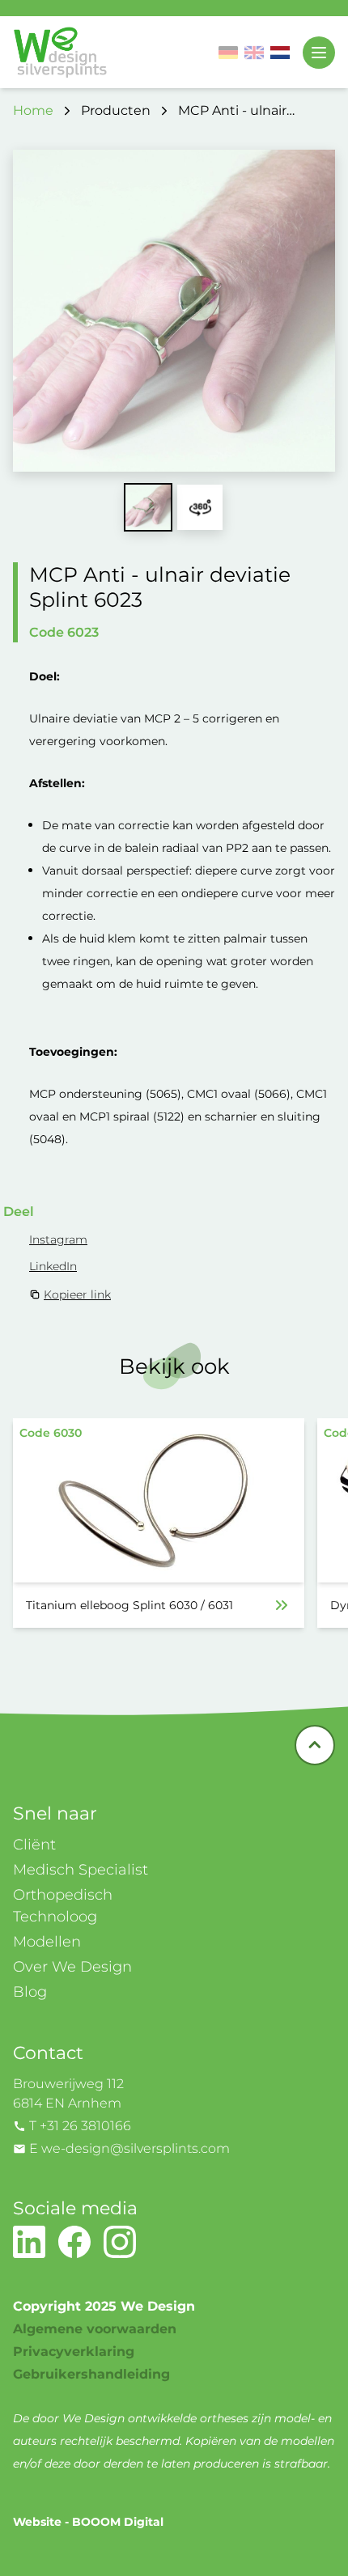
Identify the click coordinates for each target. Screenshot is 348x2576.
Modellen (47, 1942)
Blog (30, 1992)
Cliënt (34, 1845)
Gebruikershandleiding (91, 2374)
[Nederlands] (280, 53)
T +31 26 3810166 (80, 2126)
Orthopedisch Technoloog (63, 1906)
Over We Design (72, 1967)
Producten (116, 110)
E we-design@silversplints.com (129, 2148)
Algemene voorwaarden (95, 2329)
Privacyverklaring (74, 2351)
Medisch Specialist (81, 1870)
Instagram (58, 1239)
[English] (254, 53)
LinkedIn (53, 1266)
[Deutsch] (228, 53)
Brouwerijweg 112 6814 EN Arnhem (68, 2093)
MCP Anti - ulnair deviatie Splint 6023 (242, 112)
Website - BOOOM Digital (88, 2522)
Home (33, 110)
